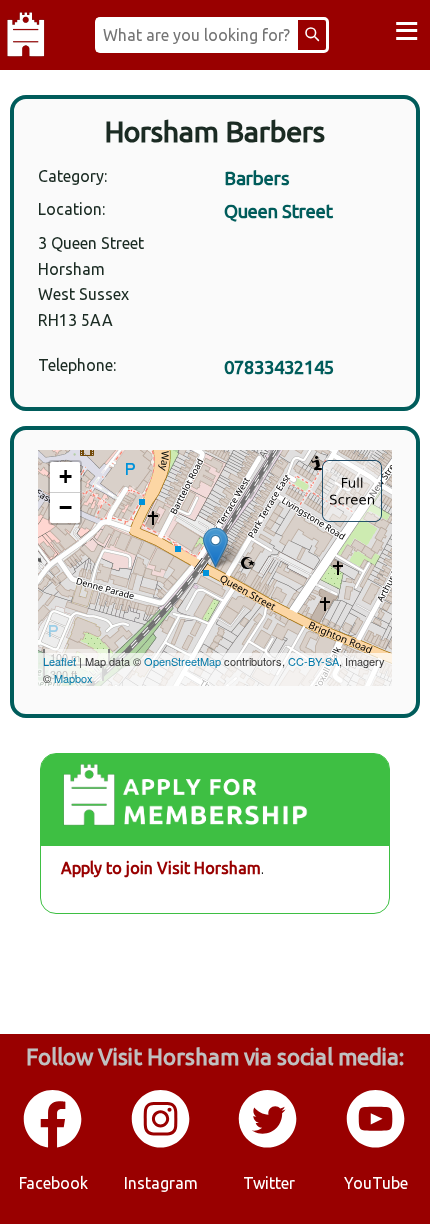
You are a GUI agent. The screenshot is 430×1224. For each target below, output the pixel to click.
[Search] (312, 35)
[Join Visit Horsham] (215, 800)
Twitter (269, 1183)
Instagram (161, 1183)
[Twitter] (269, 1144)
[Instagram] (162, 1144)
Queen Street (278, 211)
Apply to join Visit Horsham (161, 868)
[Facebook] (54, 1144)
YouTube (376, 1183)
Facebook (53, 1183)
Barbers (257, 178)
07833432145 (279, 367)
